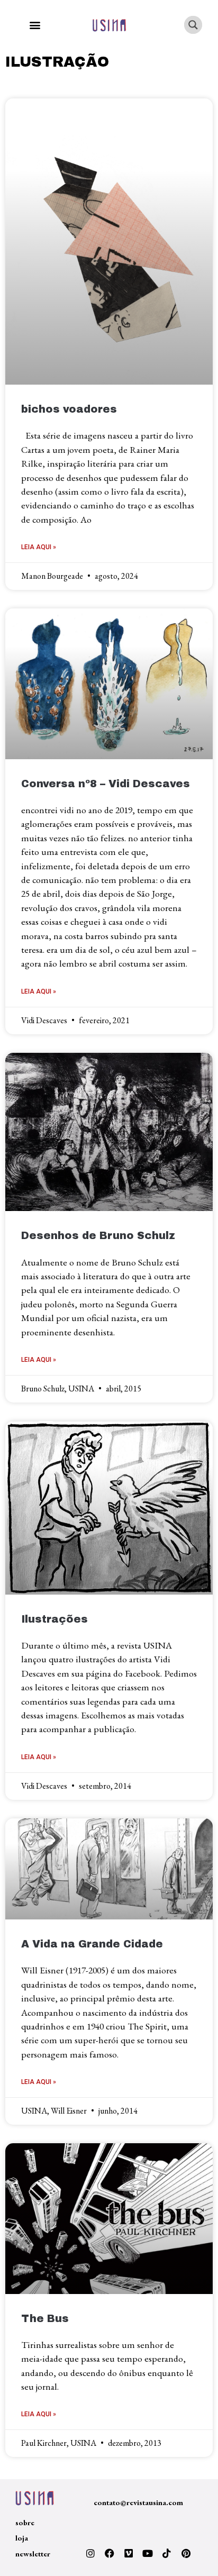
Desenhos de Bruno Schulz (98, 1236)
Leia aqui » (39, 547)
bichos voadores (69, 409)
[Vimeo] (129, 2553)
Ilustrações (54, 1619)
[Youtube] (148, 2553)
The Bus (45, 2319)
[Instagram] (90, 2553)
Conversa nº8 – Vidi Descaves (106, 784)
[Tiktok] (167, 2553)
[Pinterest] (186, 2553)
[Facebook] (110, 2553)
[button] (35, 25)
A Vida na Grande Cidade (92, 1944)
